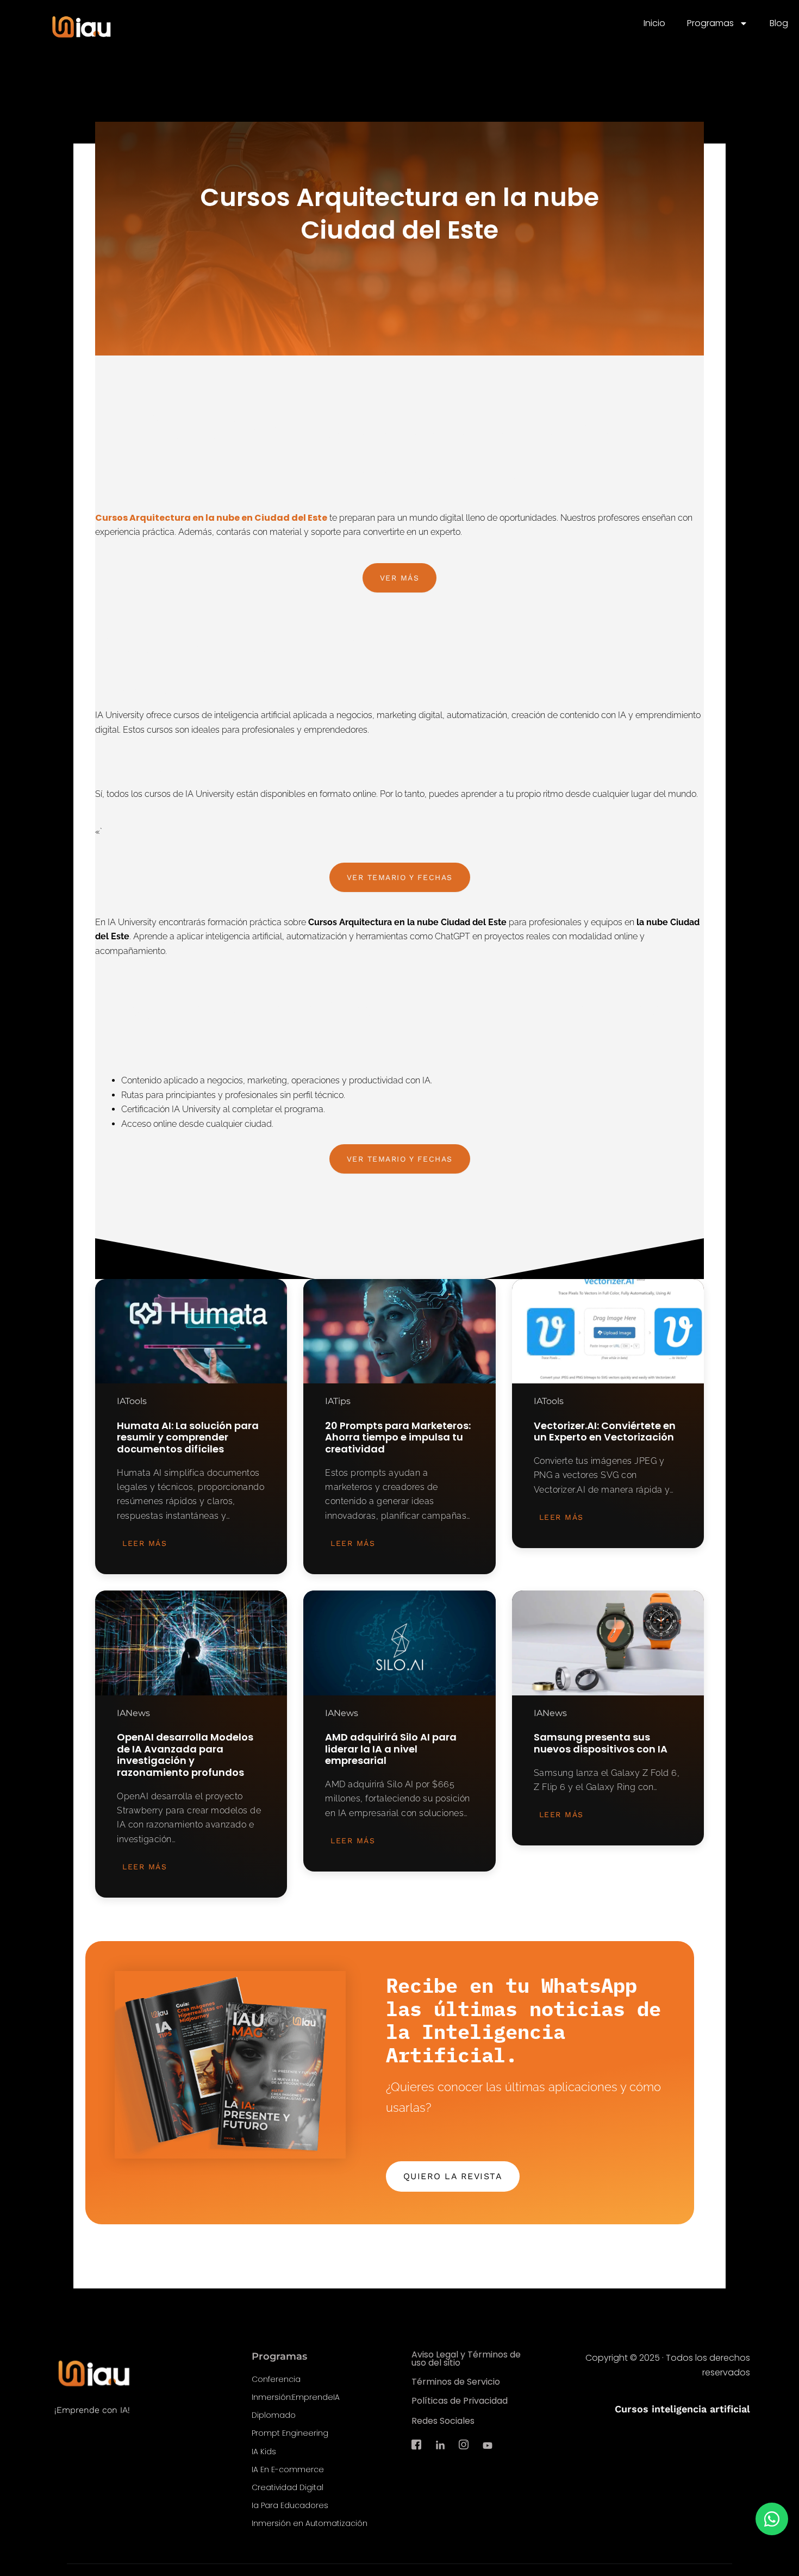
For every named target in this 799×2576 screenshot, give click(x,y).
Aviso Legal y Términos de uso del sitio (466, 2359)
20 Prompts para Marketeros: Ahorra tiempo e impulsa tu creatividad (398, 1437)
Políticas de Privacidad (460, 2401)
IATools (132, 1401)
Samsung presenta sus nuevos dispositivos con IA (601, 1743)
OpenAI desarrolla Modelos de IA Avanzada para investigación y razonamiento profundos (185, 1755)
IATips (338, 1401)
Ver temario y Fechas (400, 877)
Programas (710, 23)
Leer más (145, 1543)
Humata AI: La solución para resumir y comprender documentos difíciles (188, 1437)
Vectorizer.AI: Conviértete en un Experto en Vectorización (605, 1432)
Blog (779, 23)
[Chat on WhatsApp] (772, 2519)
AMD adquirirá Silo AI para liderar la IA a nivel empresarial (391, 1749)
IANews (133, 1713)
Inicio (654, 23)
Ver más (400, 578)
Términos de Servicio (456, 2382)
